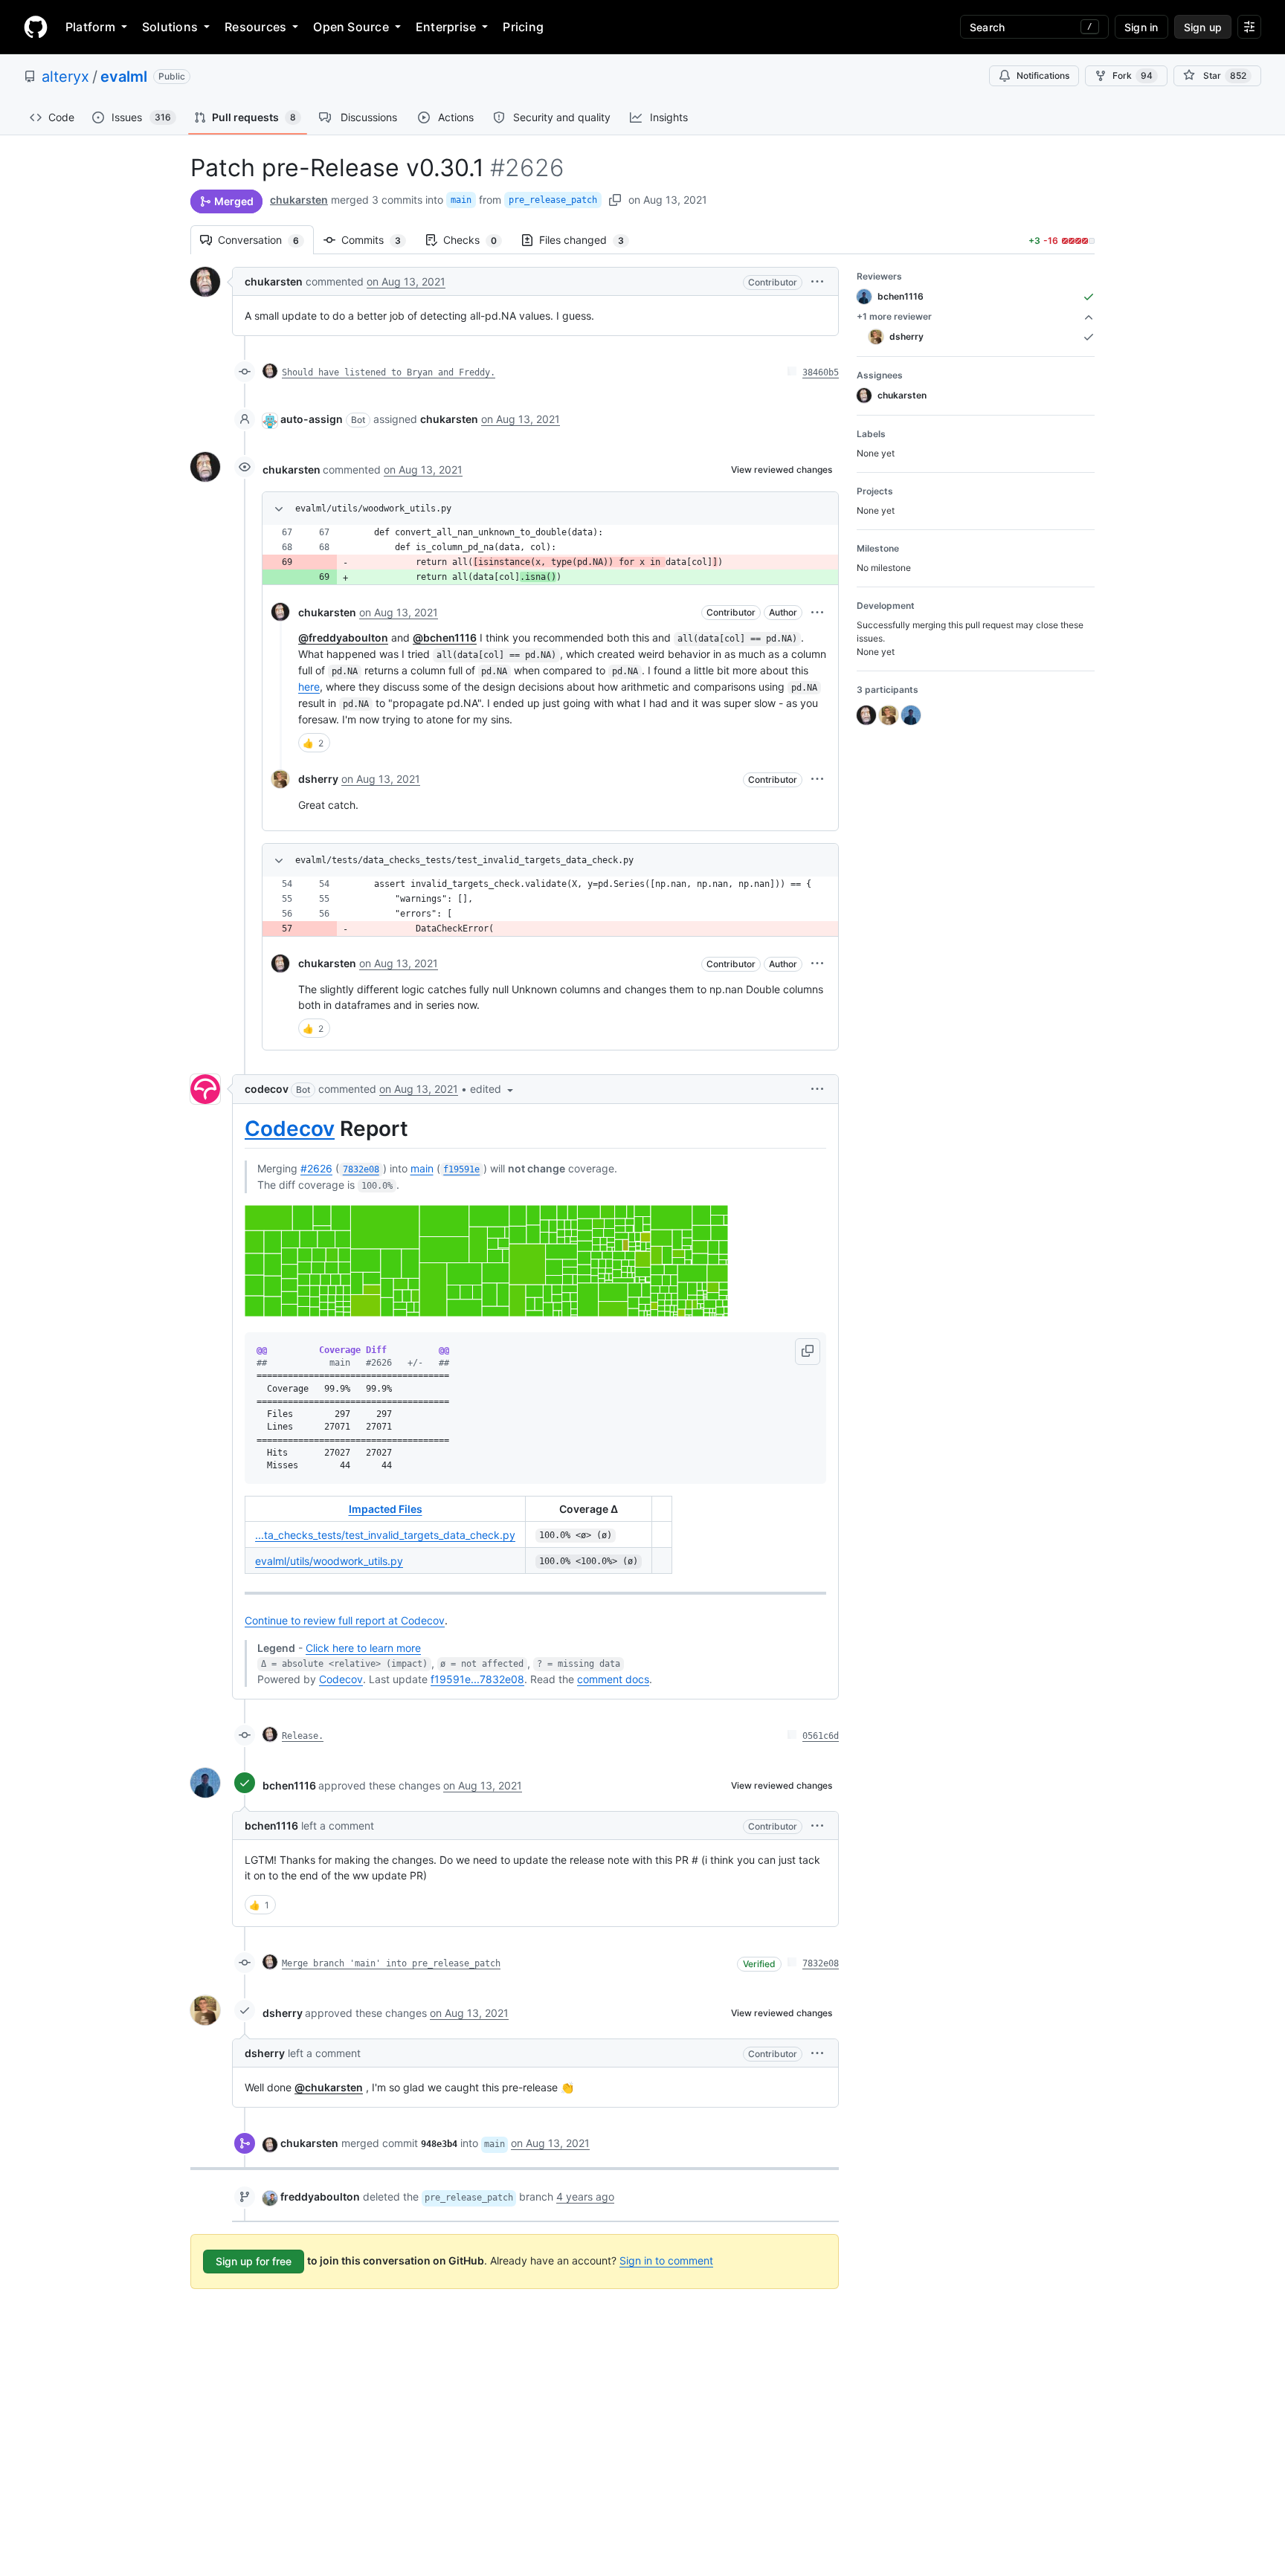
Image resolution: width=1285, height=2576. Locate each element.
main (461, 200)
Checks (477, 240)
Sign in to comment (666, 2260)
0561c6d (821, 1736)
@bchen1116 (445, 637)
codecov (267, 1089)
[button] (817, 281)
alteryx (65, 77)
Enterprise (446, 27)
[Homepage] (36, 27)
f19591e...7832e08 (477, 1679)
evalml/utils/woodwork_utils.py (373, 509)
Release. (303, 1736)
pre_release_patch (553, 200)
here (309, 687)
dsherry (318, 779)
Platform (90, 27)
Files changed (589, 240)
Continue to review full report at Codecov (345, 1620)
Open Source (351, 27)
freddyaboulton (320, 2196)
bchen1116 (289, 1785)
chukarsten (299, 200)
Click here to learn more (363, 1648)
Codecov (290, 1129)
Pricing (523, 27)
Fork (1133, 75)
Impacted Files (386, 1509)
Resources (255, 27)
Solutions (170, 27)
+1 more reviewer (894, 316)
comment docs (613, 1679)
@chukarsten (329, 2087)
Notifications (1043, 75)
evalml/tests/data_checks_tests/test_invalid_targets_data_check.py (464, 860)
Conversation (266, 240)
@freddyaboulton (343, 637)
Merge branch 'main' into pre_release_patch (391, 1963)
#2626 (316, 1168)
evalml (124, 77)
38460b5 (821, 372)
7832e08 (821, 1963)
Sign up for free (254, 2261)
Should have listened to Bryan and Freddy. (389, 372)
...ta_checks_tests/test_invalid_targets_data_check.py (385, 1535)
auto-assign (312, 419)
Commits (379, 240)
